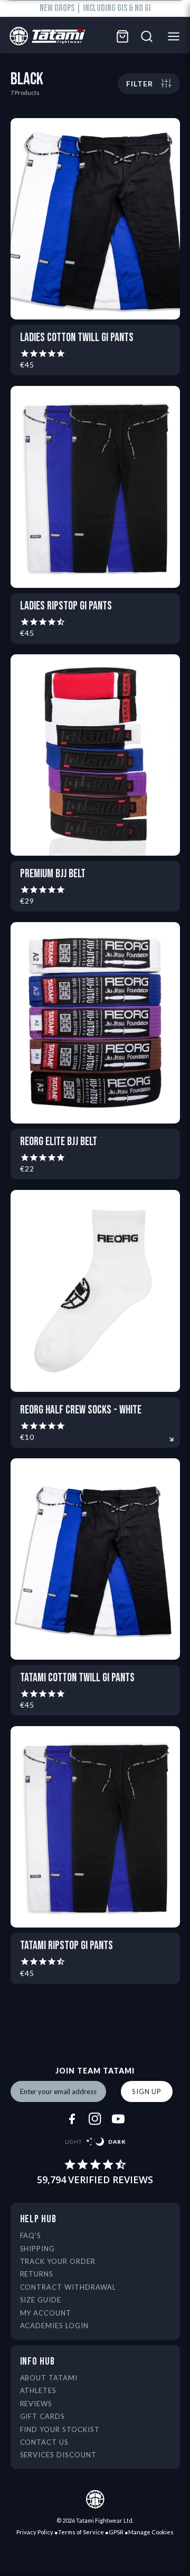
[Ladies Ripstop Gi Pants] (95, 487)
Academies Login (55, 2326)
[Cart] (122, 36)
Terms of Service (81, 2532)
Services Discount (59, 2455)
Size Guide (41, 2300)
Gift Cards (43, 2416)
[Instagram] (95, 2119)
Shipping (38, 2249)
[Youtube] (118, 2119)
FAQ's (31, 2235)
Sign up (147, 2091)
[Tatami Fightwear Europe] (45, 37)
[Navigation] (177, 36)
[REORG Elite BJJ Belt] (95, 1023)
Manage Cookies (151, 2532)
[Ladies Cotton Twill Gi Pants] (95, 219)
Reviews (36, 2404)
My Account (46, 2313)
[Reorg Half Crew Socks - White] (95, 1291)
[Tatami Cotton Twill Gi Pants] (95, 1559)
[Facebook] (72, 2119)
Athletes (39, 2390)
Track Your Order (58, 2261)
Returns (37, 2274)
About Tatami (49, 2378)
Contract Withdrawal (68, 2287)
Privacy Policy (35, 2532)
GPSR (116, 2532)
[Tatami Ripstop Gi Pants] (95, 1827)
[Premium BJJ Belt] (95, 755)
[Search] (147, 36)
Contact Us (45, 2442)
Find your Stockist (60, 2429)
